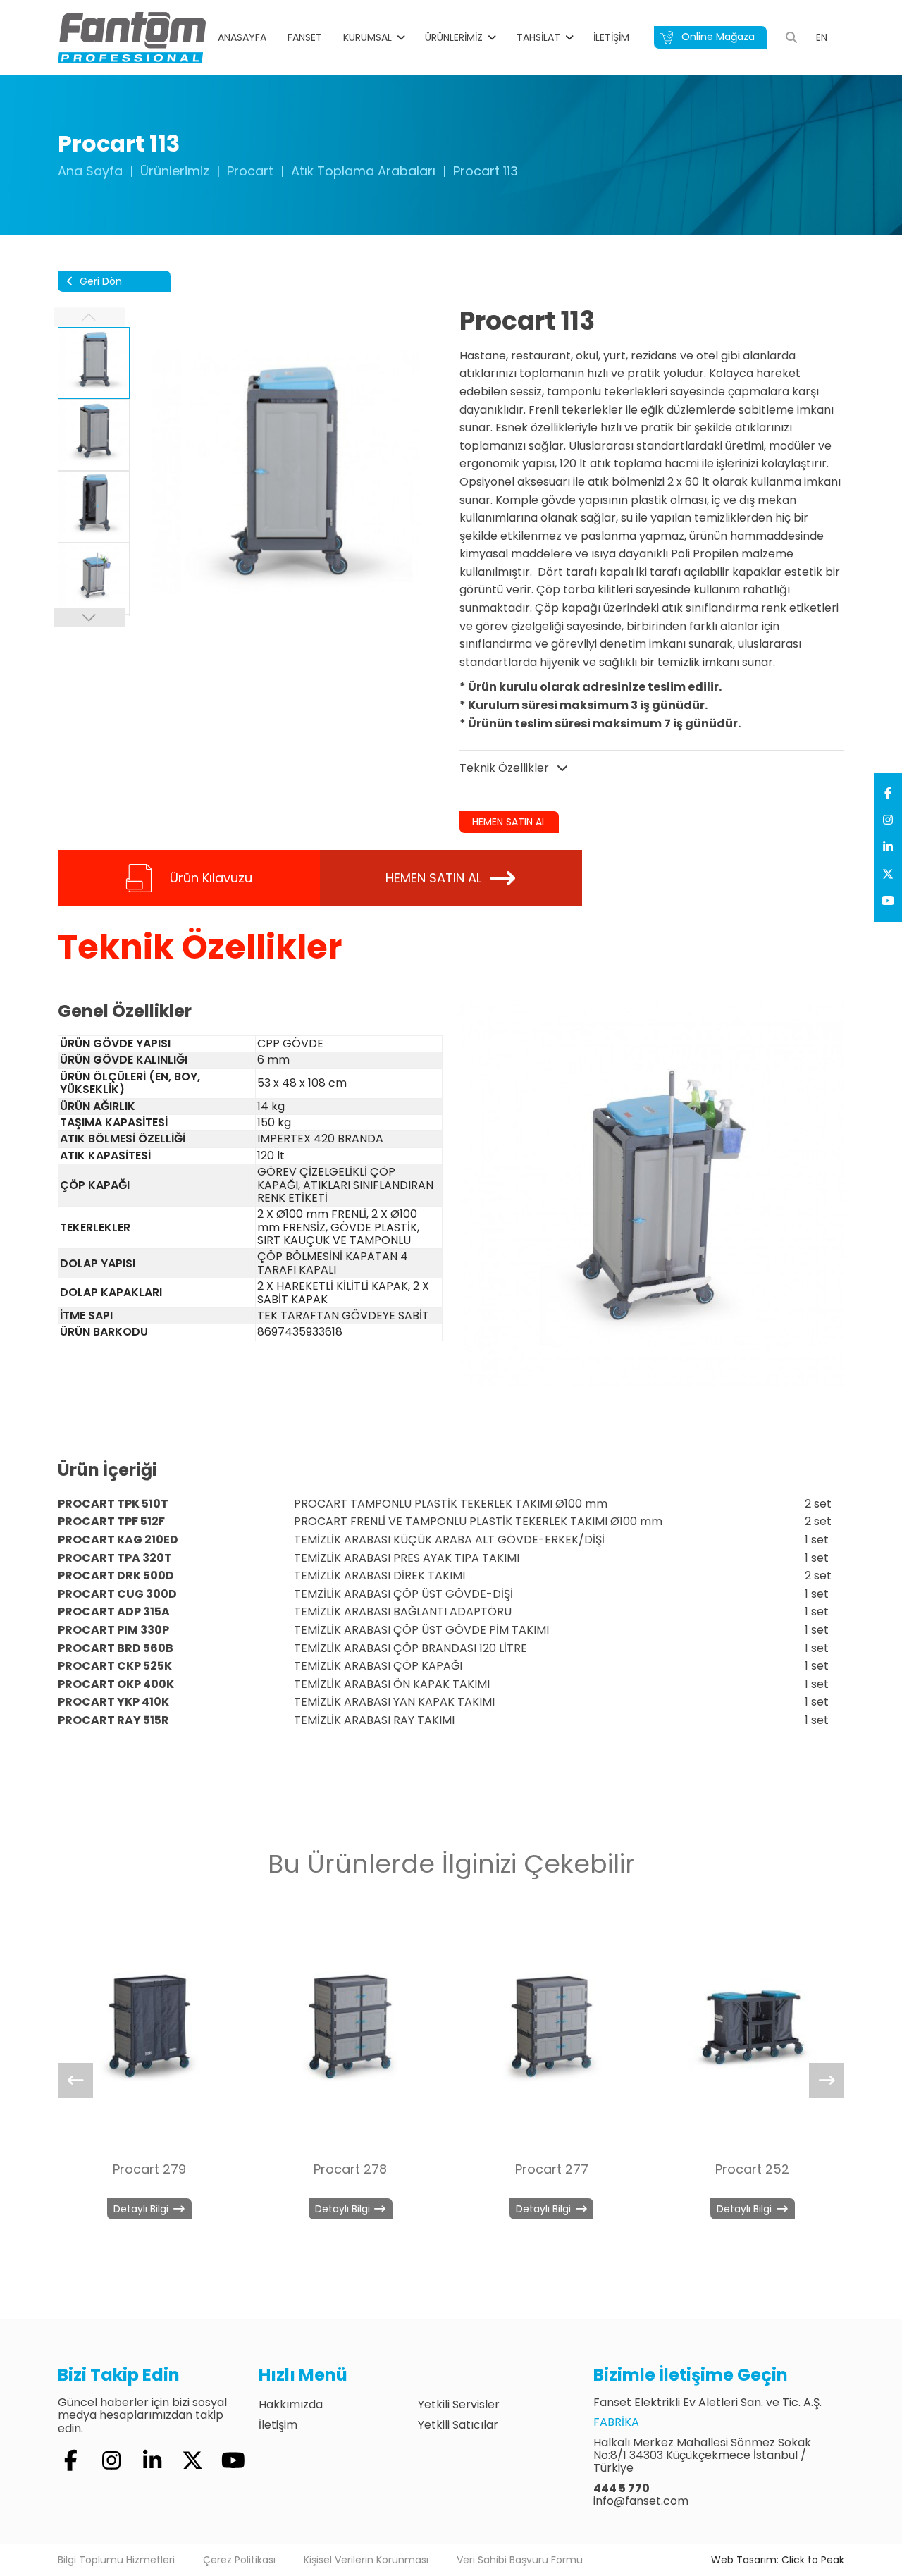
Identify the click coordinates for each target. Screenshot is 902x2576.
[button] (89, 617)
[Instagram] (888, 820)
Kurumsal (367, 37)
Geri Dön (99, 281)
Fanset (305, 37)
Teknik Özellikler (506, 768)
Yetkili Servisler (459, 2404)
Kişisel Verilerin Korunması (366, 2560)
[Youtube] (888, 901)
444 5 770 (622, 2488)
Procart (250, 171)
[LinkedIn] (888, 847)
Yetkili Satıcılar (458, 2425)
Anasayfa (242, 37)
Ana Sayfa (90, 171)
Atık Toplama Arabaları (363, 171)
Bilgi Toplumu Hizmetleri (116, 2560)
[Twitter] (888, 875)
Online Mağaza (717, 37)
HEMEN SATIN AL (509, 822)
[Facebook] (888, 794)
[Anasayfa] (132, 37)
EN (822, 37)
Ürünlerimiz (454, 37)
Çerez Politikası (239, 2560)
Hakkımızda (291, 2404)
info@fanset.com (641, 2501)
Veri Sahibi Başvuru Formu (520, 2560)
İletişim (611, 37)
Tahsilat (538, 37)
